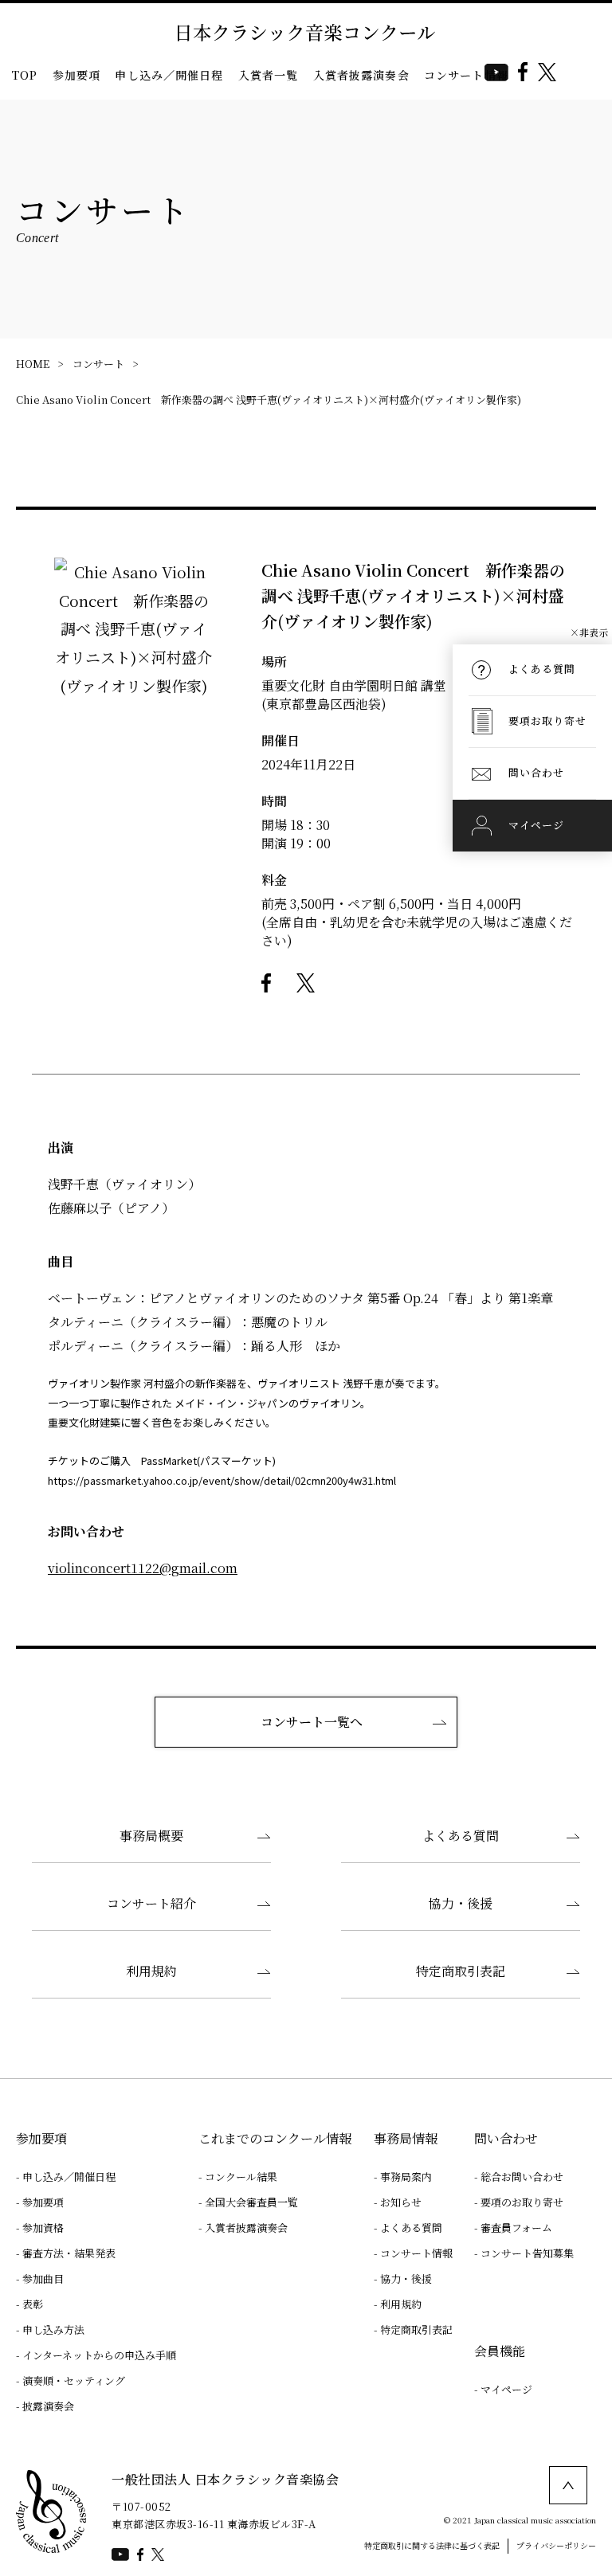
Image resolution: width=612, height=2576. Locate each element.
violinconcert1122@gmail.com (143, 1568)
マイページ (506, 2389)
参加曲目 (43, 2278)
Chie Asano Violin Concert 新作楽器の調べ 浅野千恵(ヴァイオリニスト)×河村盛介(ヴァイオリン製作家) (269, 399)
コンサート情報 (466, 75)
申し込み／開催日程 (169, 75)
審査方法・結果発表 (69, 2253)
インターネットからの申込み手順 (99, 2355)
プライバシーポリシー (556, 2545)
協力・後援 (461, 1903)
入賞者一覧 (269, 75)
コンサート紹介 (151, 1903)
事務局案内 (406, 2177)
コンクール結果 (241, 2177)
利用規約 (151, 1971)
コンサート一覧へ (312, 1722)
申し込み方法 (53, 2329)
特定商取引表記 (461, 1971)
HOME (33, 364)
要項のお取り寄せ (522, 2202)
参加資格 (43, 2228)
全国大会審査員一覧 (251, 2202)
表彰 (33, 2304)
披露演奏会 (48, 2406)
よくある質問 (461, 1836)
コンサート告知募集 (527, 2253)
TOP (25, 75)
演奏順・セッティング (74, 2380)
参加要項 (77, 75)
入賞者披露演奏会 (361, 75)
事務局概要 (151, 1836)
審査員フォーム (516, 2228)
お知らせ (401, 2202)
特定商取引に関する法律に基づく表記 (432, 2545)
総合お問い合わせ (522, 2177)
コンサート (98, 364)
